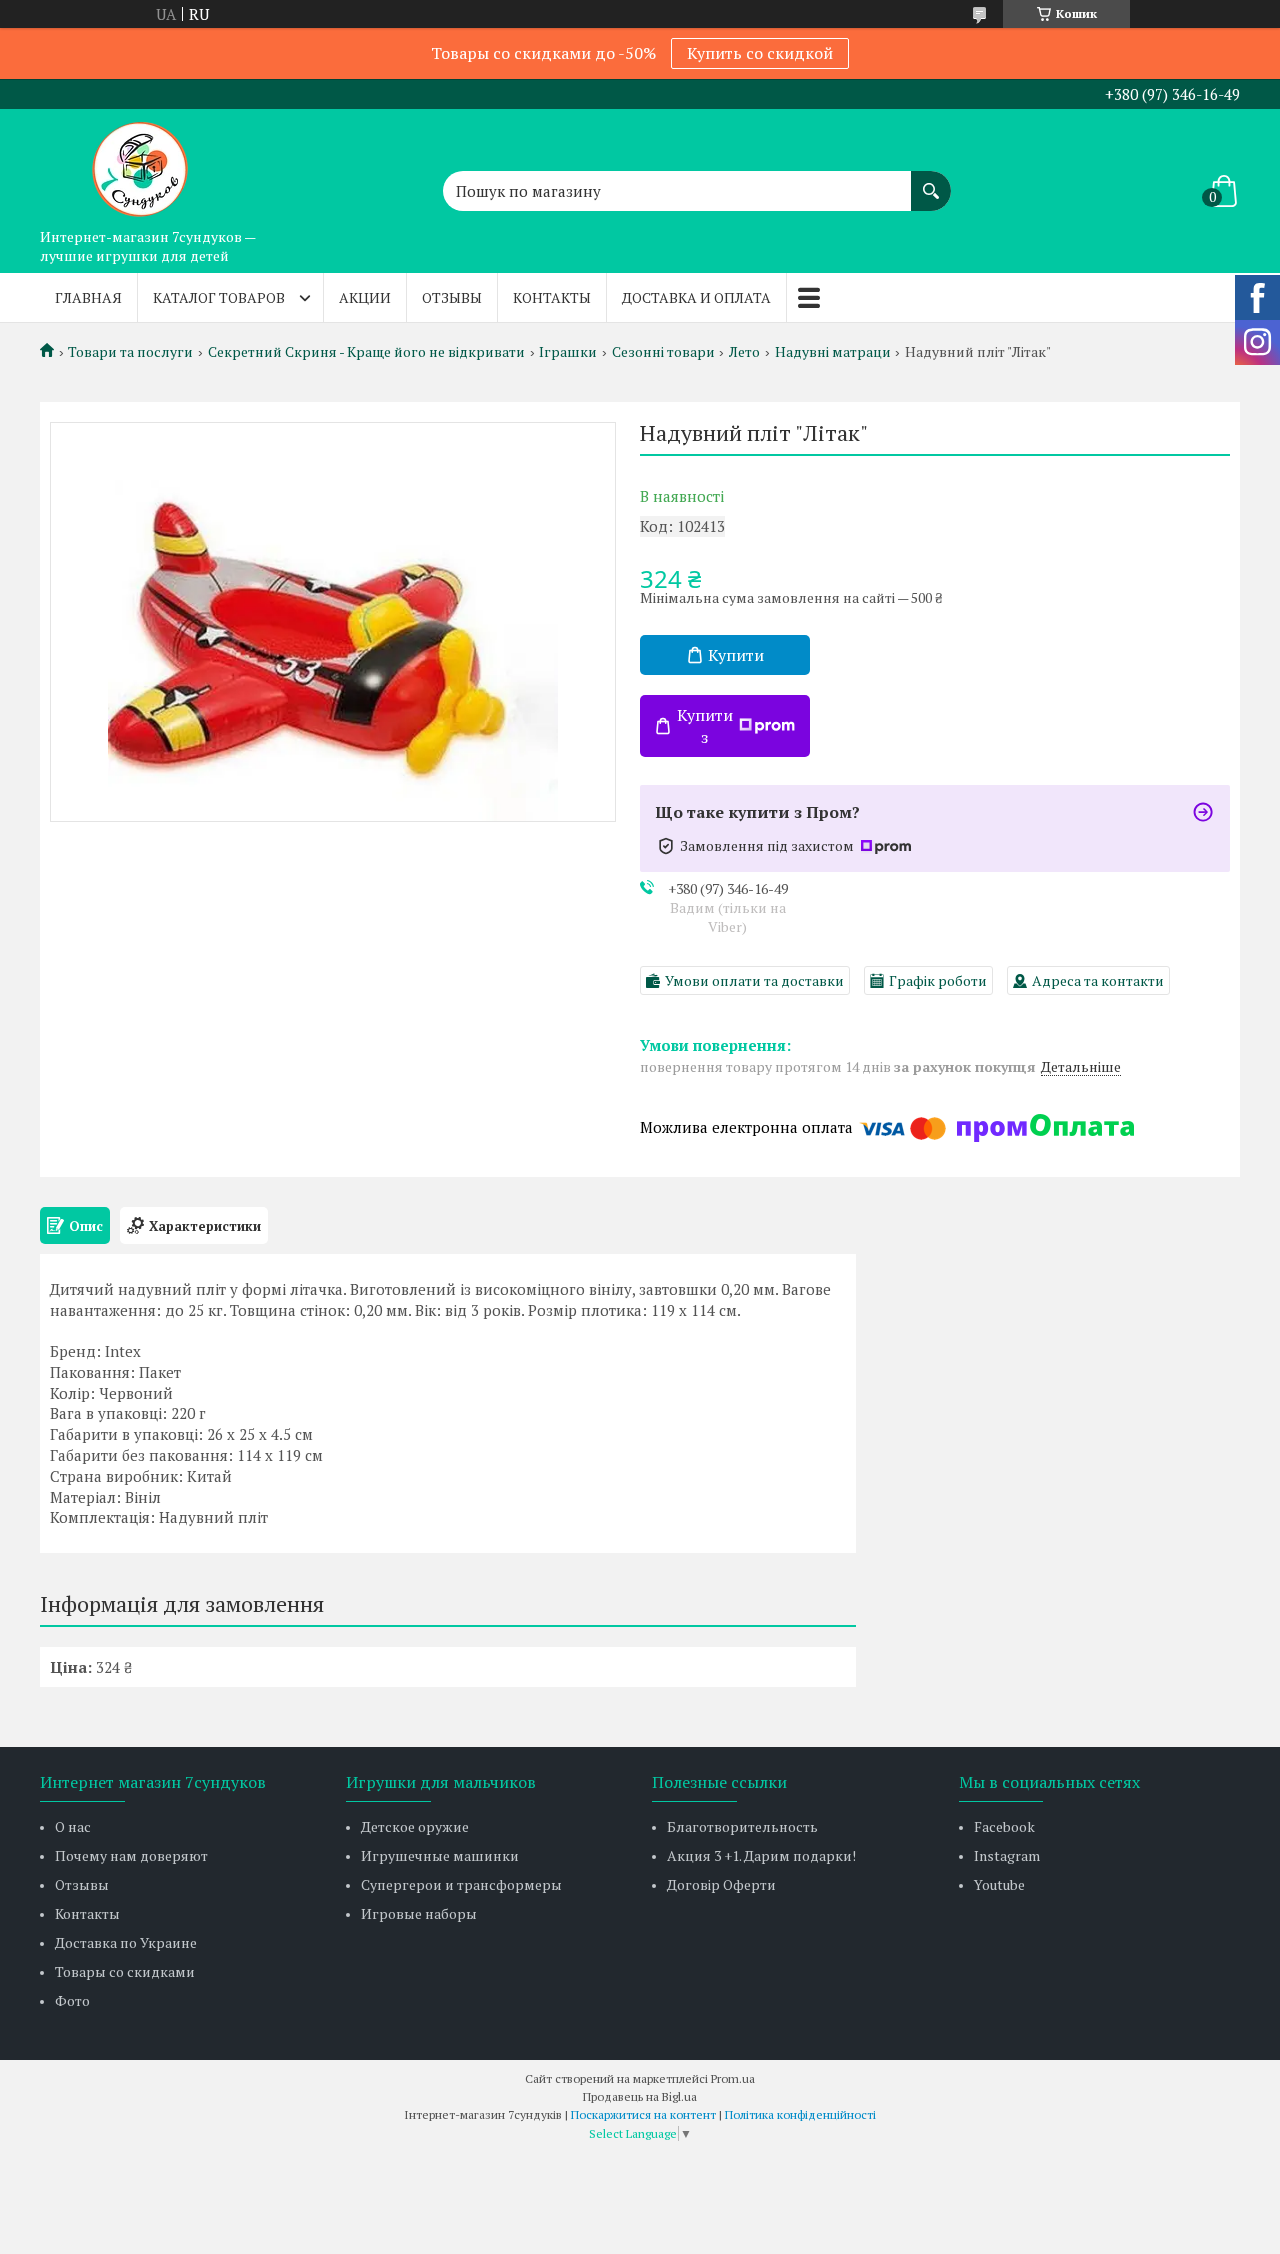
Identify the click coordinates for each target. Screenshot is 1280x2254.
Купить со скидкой (760, 53)
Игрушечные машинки (440, 1855)
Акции (365, 297)
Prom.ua (733, 2078)
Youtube (999, 1884)
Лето (744, 352)
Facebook (1004, 1826)
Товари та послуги (130, 352)
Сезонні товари (663, 352)
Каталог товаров (219, 297)
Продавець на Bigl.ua (640, 2096)
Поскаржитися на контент (643, 2114)
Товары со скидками (125, 1971)
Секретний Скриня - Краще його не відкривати (366, 352)
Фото (72, 2000)
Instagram (1007, 1855)
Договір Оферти (721, 1884)
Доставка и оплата (696, 297)
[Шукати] (931, 181)
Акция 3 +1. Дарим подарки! (761, 1855)
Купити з (705, 726)
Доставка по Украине (126, 1942)
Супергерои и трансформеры (461, 1884)
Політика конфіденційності (800, 2114)
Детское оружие (415, 1826)
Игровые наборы (419, 1913)
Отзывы (452, 297)
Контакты (552, 297)
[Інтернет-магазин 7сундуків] (140, 164)
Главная (88, 297)
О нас (73, 1826)
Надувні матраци (833, 352)
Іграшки (568, 352)
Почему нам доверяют (131, 1855)
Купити (736, 655)
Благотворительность (742, 1826)
